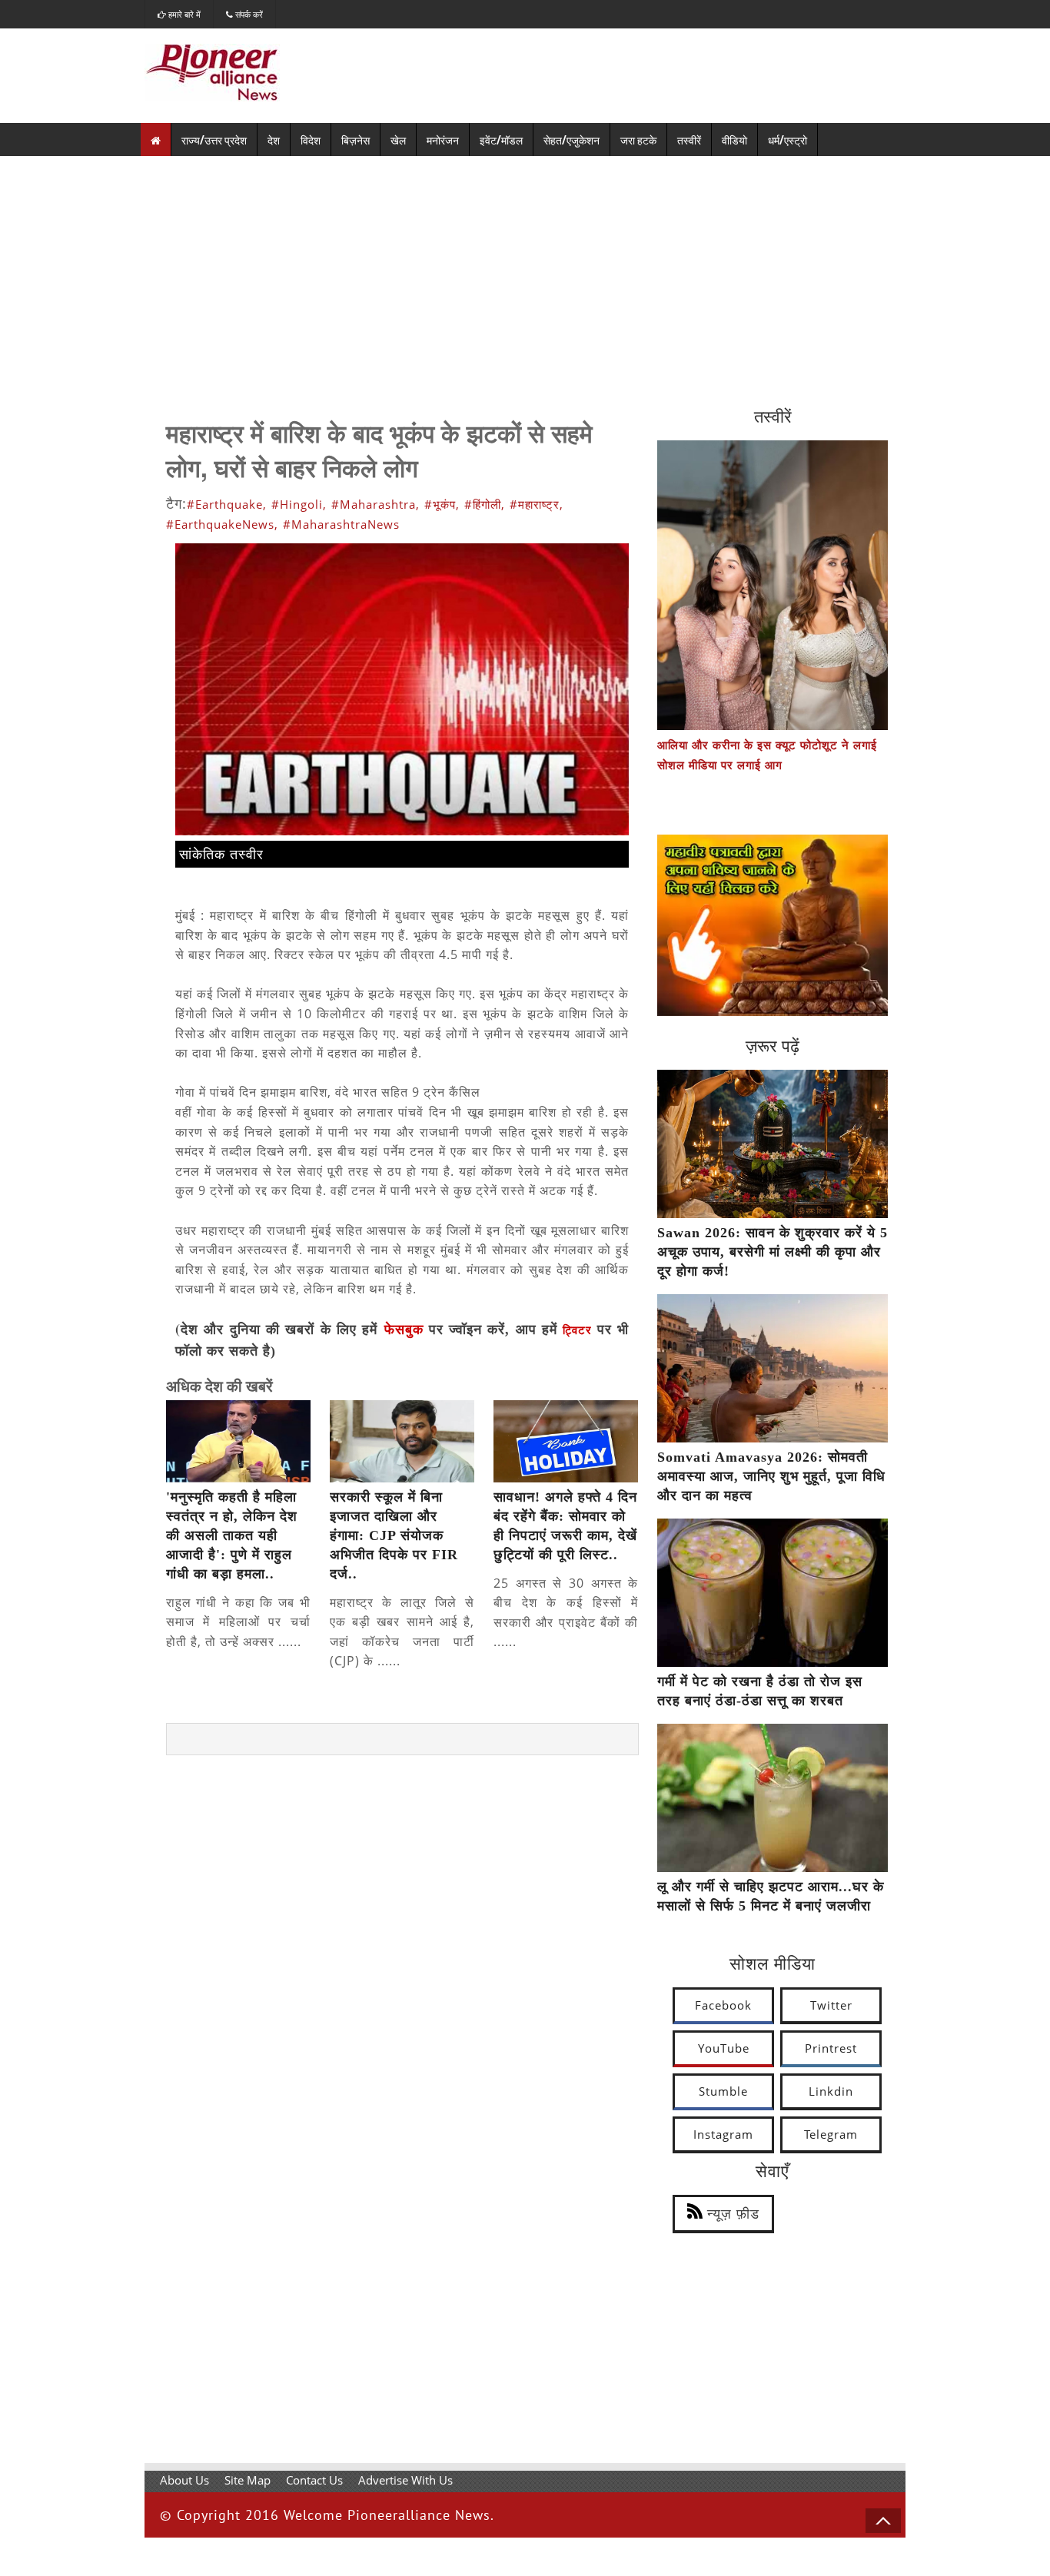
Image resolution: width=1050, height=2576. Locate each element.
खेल (398, 139)
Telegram (831, 2134)
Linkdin (831, 2091)
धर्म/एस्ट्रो (787, 139)
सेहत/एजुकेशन (572, 139)
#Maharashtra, (375, 504)
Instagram (723, 2134)
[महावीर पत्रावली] (773, 1011)
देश (274, 139)
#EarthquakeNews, (222, 524)
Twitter (831, 2005)
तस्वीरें (689, 139)
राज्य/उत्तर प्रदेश (214, 139)
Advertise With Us (405, 2480)
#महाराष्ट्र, (537, 504)
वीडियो (734, 139)
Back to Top (883, 2521)
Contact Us (314, 2480)
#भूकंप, (442, 504)
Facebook (723, 2005)
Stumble (723, 2091)
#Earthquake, (227, 504)
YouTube (724, 2048)
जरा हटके (638, 139)
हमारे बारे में (183, 14)
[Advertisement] (525, 271)
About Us (184, 2480)
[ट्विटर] (594, 1330)
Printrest (831, 2048)
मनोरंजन (443, 139)
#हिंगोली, (485, 504)
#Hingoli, (299, 504)
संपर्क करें (248, 14)
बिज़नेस (356, 139)
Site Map (248, 2480)
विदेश (311, 139)
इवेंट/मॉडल (501, 139)
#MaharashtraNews (341, 524)
